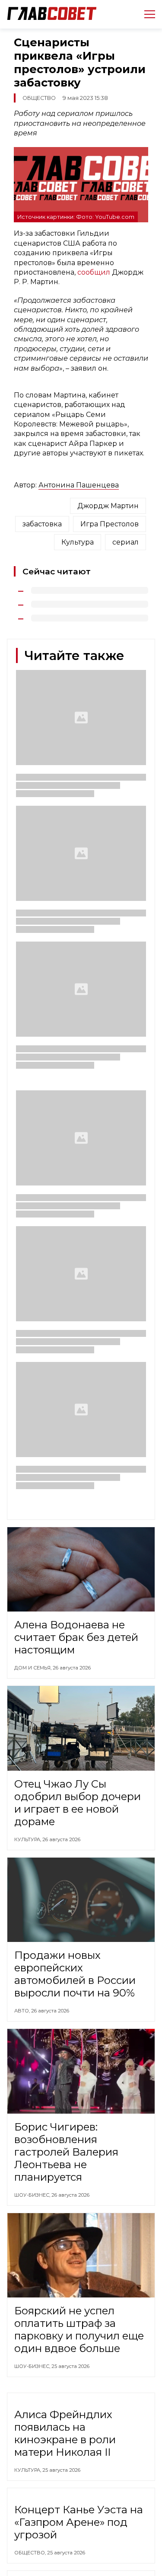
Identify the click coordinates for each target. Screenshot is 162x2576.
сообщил (95, 272)
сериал (125, 542)
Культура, (28, 1839)
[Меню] (146, 14)
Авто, (23, 2011)
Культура (78, 542)
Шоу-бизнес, (33, 2195)
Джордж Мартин (108, 506)
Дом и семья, (33, 1668)
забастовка (42, 524)
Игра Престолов (110, 524)
